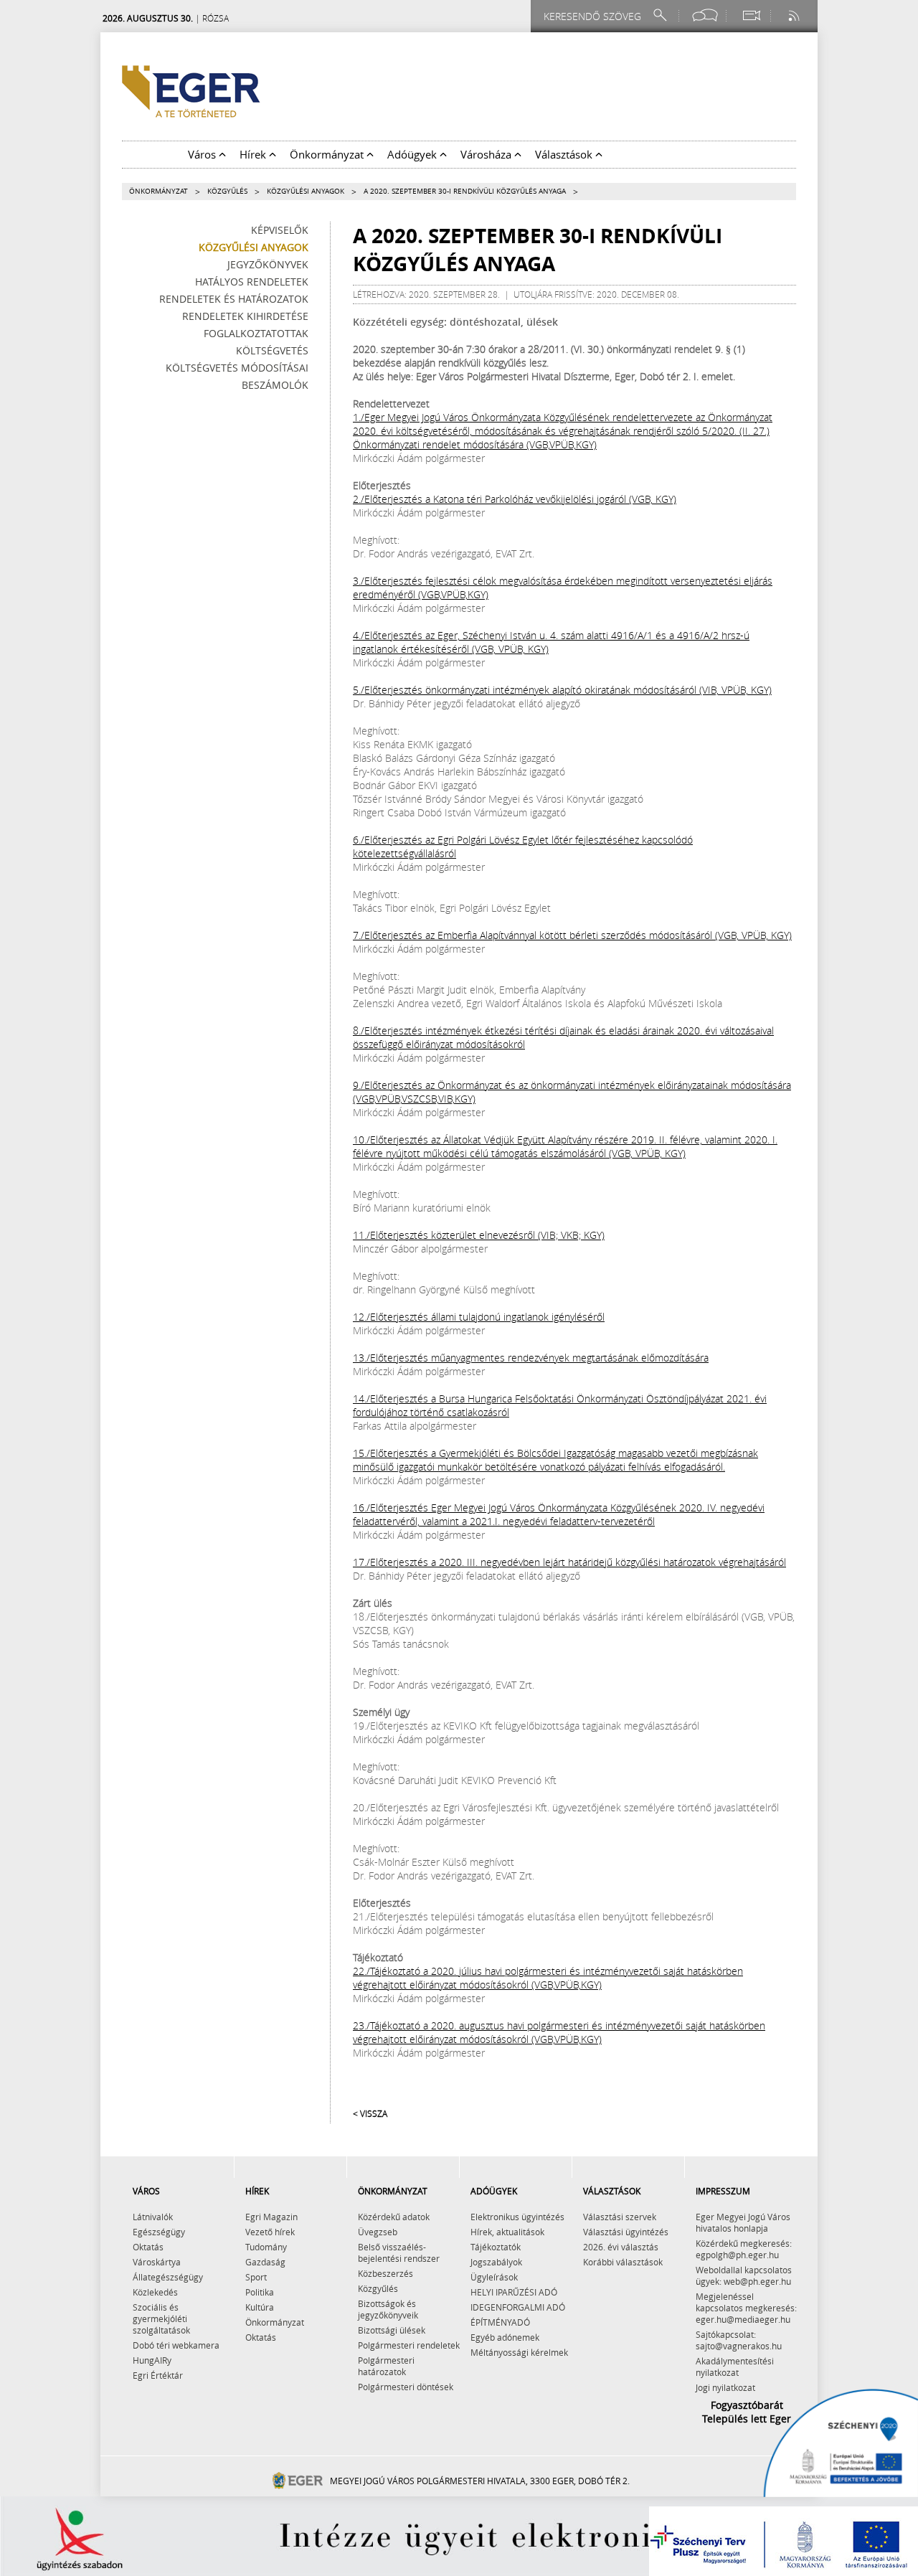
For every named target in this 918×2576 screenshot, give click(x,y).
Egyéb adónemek (505, 2337)
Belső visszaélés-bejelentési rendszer (399, 2252)
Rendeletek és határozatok (234, 299)
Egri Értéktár (158, 2375)
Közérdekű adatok (394, 2217)
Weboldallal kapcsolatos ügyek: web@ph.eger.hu (744, 2275)
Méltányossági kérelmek (519, 2352)
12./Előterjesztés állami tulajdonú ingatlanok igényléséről (479, 1317)
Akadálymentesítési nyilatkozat (735, 2367)
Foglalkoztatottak (256, 333)
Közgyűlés (227, 191)
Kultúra (260, 2307)
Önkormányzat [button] (328, 154)
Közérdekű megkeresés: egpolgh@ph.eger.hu (744, 2249)
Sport (256, 2277)
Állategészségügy (168, 2277)
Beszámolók (275, 385)
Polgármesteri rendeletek (409, 2345)
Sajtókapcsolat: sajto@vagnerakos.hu (739, 2340)
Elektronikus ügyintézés (517, 2217)
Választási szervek (620, 2217)
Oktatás (148, 2247)
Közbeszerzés (385, 2273)
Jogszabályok (496, 2262)
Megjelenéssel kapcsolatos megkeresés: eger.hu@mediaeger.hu (746, 2308)
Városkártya (157, 2262)
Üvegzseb (378, 2232)
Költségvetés (272, 350)
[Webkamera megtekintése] (751, 15)
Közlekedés (155, 2292)
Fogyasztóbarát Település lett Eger (747, 2412)
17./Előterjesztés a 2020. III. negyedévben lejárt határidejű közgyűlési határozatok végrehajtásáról (569, 1562)
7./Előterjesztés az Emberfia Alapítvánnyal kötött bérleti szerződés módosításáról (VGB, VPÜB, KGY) (572, 935)
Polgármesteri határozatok (386, 2366)
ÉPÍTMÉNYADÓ (500, 2322)
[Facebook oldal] (705, 15)
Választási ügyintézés (626, 2232)
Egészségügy (159, 2232)
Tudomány (266, 2247)
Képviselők (280, 230)
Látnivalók (153, 2217)
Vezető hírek (270, 2232)
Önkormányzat (158, 191)
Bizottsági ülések (392, 2330)
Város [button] (203, 154)
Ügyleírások (494, 2277)
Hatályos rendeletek (252, 282)
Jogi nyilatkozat (725, 2387)
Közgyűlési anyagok (306, 191)
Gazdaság (265, 2262)
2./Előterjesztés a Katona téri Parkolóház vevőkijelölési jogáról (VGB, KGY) (515, 499)
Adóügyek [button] (413, 154)
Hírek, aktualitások (507, 2232)
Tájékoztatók (496, 2247)
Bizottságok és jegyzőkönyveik (388, 2309)
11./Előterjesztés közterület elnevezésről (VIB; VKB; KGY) (479, 1235)
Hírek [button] (254, 154)
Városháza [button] (487, 154)
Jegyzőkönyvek (268, 264)
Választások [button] (565, 154)
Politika (260, 2292)
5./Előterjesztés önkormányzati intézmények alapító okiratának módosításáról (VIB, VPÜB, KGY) (562, 690)
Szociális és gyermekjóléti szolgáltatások (161, 2318)
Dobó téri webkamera (176, 2345)
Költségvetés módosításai (237, 368)
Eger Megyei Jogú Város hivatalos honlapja (743, 2222)
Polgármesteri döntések (406, 2387)
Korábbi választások (623, 2262)
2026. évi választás (621, 2247)
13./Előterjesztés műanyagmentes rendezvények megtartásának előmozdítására (531, 1358)
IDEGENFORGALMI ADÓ (518, 2307)
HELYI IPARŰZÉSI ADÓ (514, 2292)
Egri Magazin (271, 2217)
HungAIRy (152, 2360)
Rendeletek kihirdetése (245, 316)
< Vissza (370, 2113)
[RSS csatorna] (795, 15)
